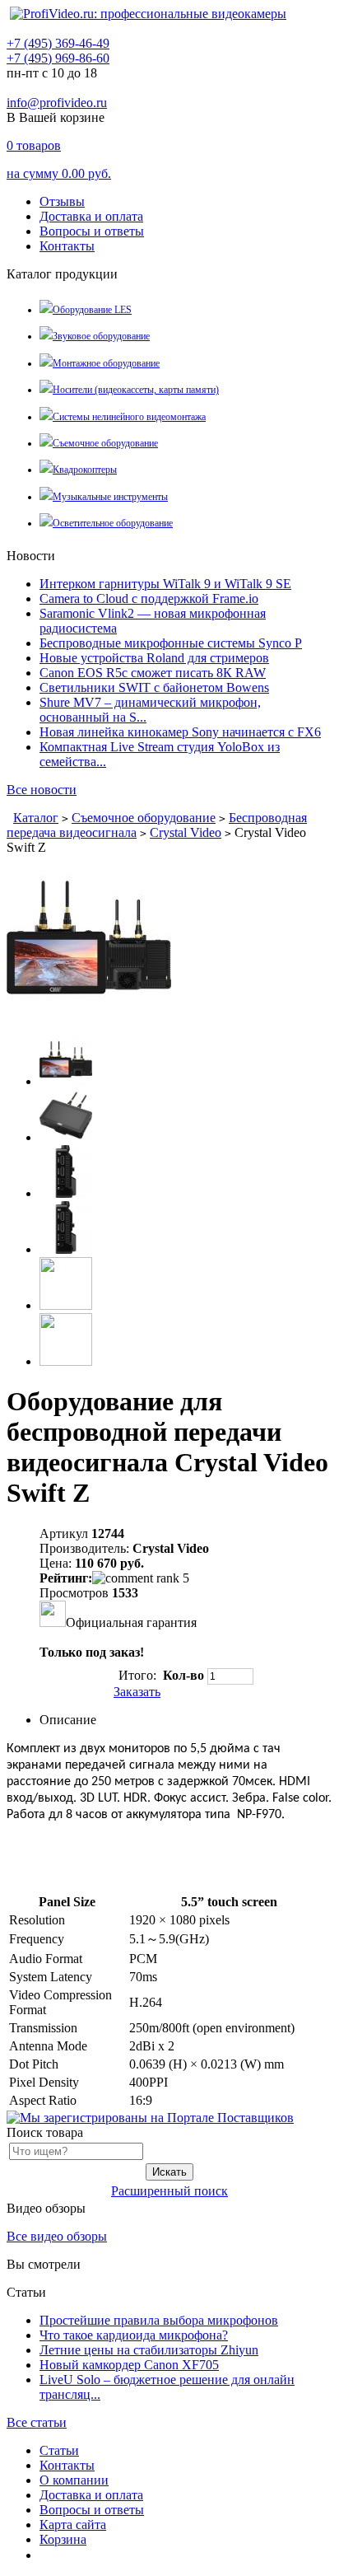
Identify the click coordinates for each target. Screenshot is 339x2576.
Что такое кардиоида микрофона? (134, 2335)
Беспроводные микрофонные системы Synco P (171, 643)
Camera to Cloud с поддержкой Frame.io (149, 598)
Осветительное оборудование (113, 523)
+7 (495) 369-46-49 (58, 43)
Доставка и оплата (91, 216)
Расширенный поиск (169, 2191)
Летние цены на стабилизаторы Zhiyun (149, 2350)
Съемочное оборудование (105, 443)
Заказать (137, 1692)
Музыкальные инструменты (110, 497)
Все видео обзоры (57, 2236)
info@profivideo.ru (57, 103)
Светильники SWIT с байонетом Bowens (154, 687)
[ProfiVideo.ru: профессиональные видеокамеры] (148, 14)
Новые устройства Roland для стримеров (154, 658)
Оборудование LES (92, 310)
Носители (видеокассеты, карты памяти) (136, 390)
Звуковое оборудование (101, 336)
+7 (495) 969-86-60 (58, 58)
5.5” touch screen (229, 1902)
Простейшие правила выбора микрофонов (159, 2320)
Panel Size (67, 1902)
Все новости (42, 790)
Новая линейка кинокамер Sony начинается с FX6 (180, 732)
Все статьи (37, 2422)
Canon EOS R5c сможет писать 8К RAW (153, 673)
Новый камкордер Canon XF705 (129, 2365)
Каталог (36, 818)
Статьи (59, 2450)
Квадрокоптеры (85, 470)
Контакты (67, 246)
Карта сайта (73, 2525)
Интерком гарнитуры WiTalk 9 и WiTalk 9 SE (165, 584)
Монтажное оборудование (106, 363)
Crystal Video (186, 832)
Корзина (63, 2539)
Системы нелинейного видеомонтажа (129, 417)
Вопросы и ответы (92, 231)
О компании (74, 2480)
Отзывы (62, 201)
